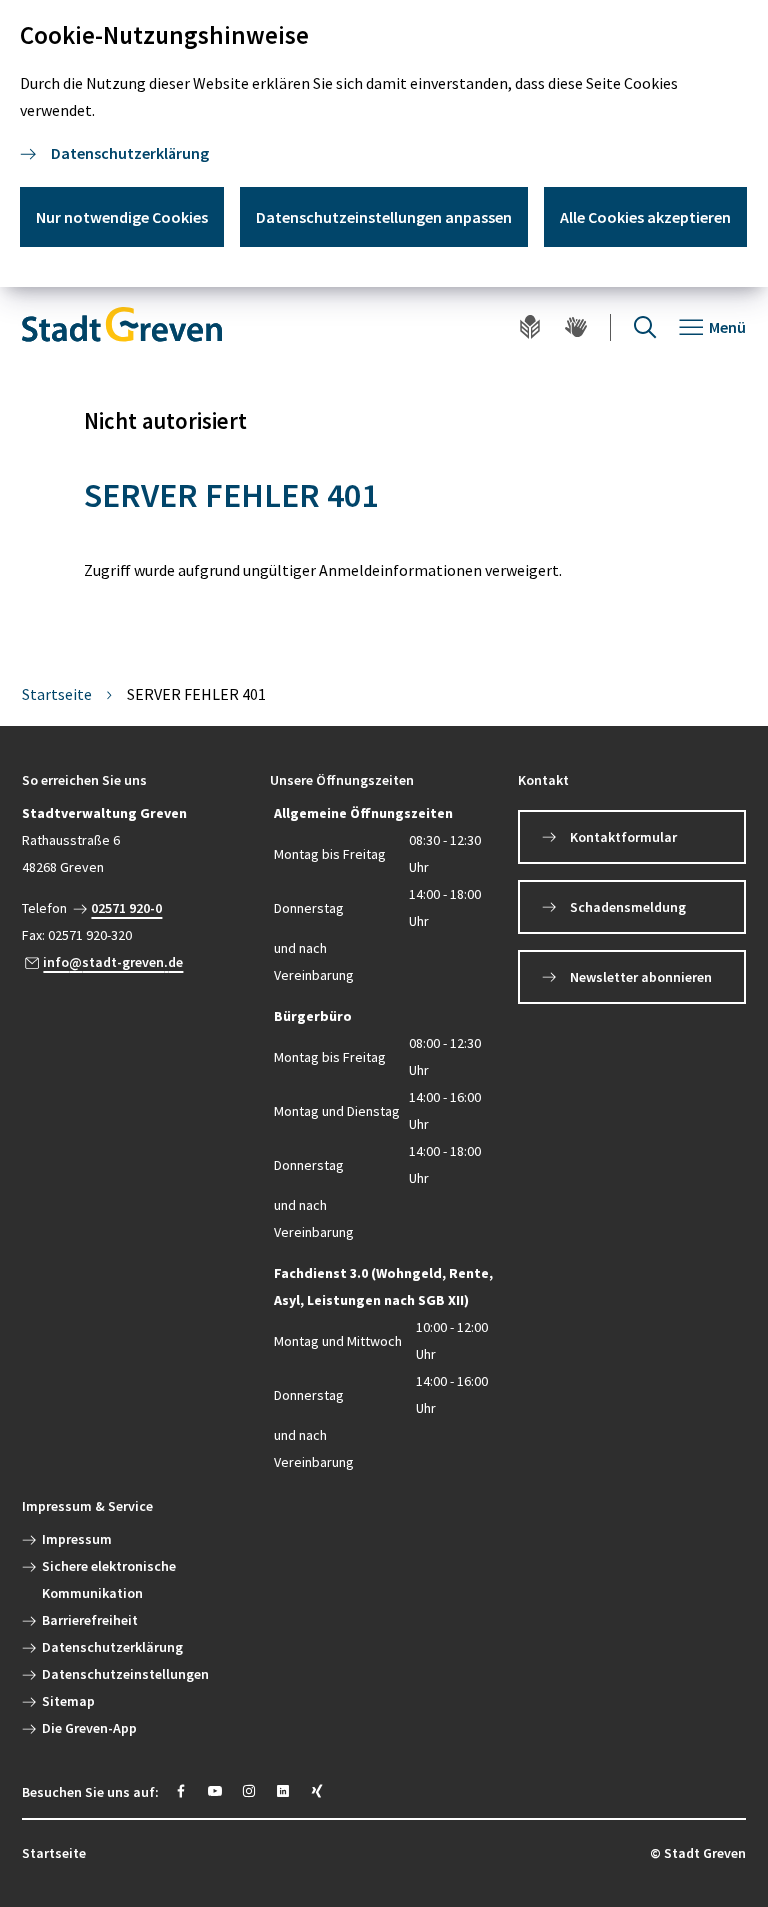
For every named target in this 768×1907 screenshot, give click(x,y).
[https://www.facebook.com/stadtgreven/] (181, 1791)
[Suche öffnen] (645, 327)
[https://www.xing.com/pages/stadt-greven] (317, 1791)
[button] (136, 780)
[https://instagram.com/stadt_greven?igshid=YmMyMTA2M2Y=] (249, 1791)
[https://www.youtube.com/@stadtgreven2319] (215, 1791)
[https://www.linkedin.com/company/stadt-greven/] (283, 1791)
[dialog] (384, 143)
